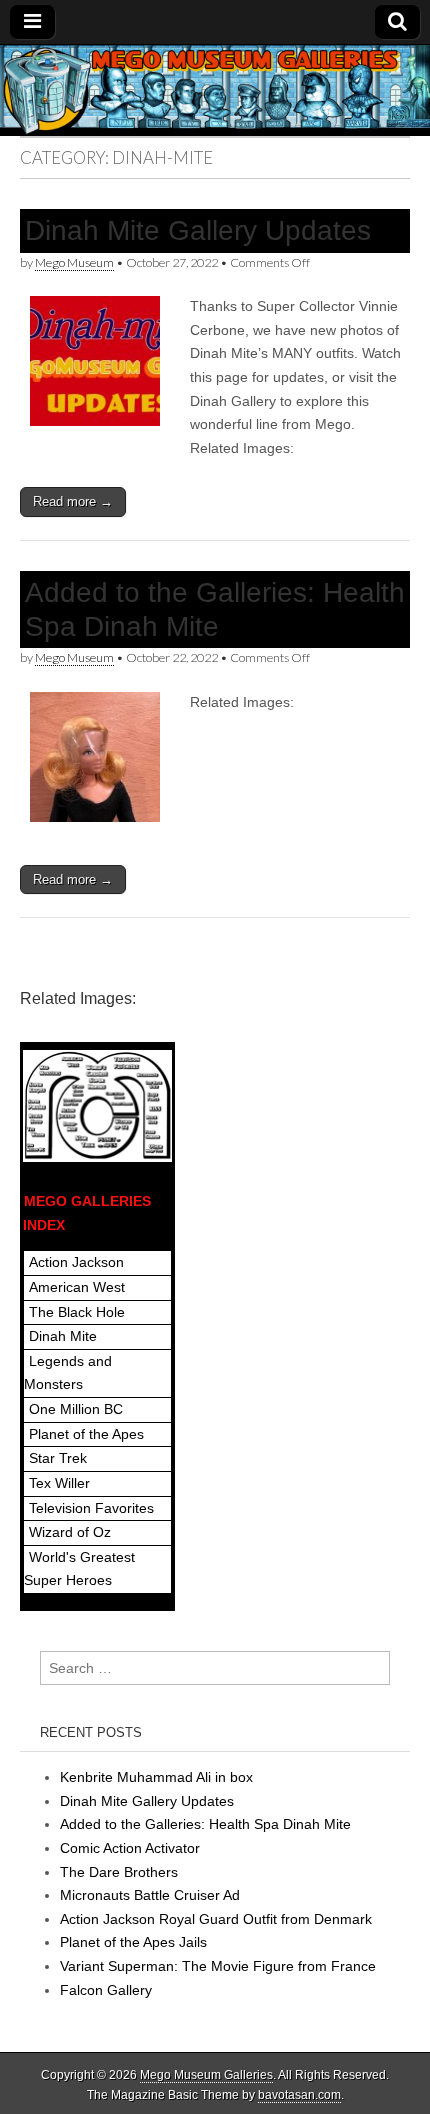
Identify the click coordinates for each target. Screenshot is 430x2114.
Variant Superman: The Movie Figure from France (218, 1966)
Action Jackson (76, 1262)
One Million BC (76, 1409)
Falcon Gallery (106, 1990)
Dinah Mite (63, 1336)
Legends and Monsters (68, 1373)
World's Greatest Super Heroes (79, 1569)
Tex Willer (59, 1483)
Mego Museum (74, 262)
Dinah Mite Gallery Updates (198, 230)
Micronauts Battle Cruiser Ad (150, 1895)
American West (77, 1287)
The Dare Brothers (119, 1872)
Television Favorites (91, 1508)
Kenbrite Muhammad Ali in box (156, 1777)
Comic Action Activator (130, 1848)
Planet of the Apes (86, 1434)
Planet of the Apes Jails (133, 1942)
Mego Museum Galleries (206, 2075)
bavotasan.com (299, 2095)
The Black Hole (77, 1312)
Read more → (73, 501)
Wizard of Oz (70, 1532)
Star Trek (58, 1458)
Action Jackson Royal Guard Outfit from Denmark (216, 1919)
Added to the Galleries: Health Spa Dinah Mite (205, 1824)
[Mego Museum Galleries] (215, 90)
